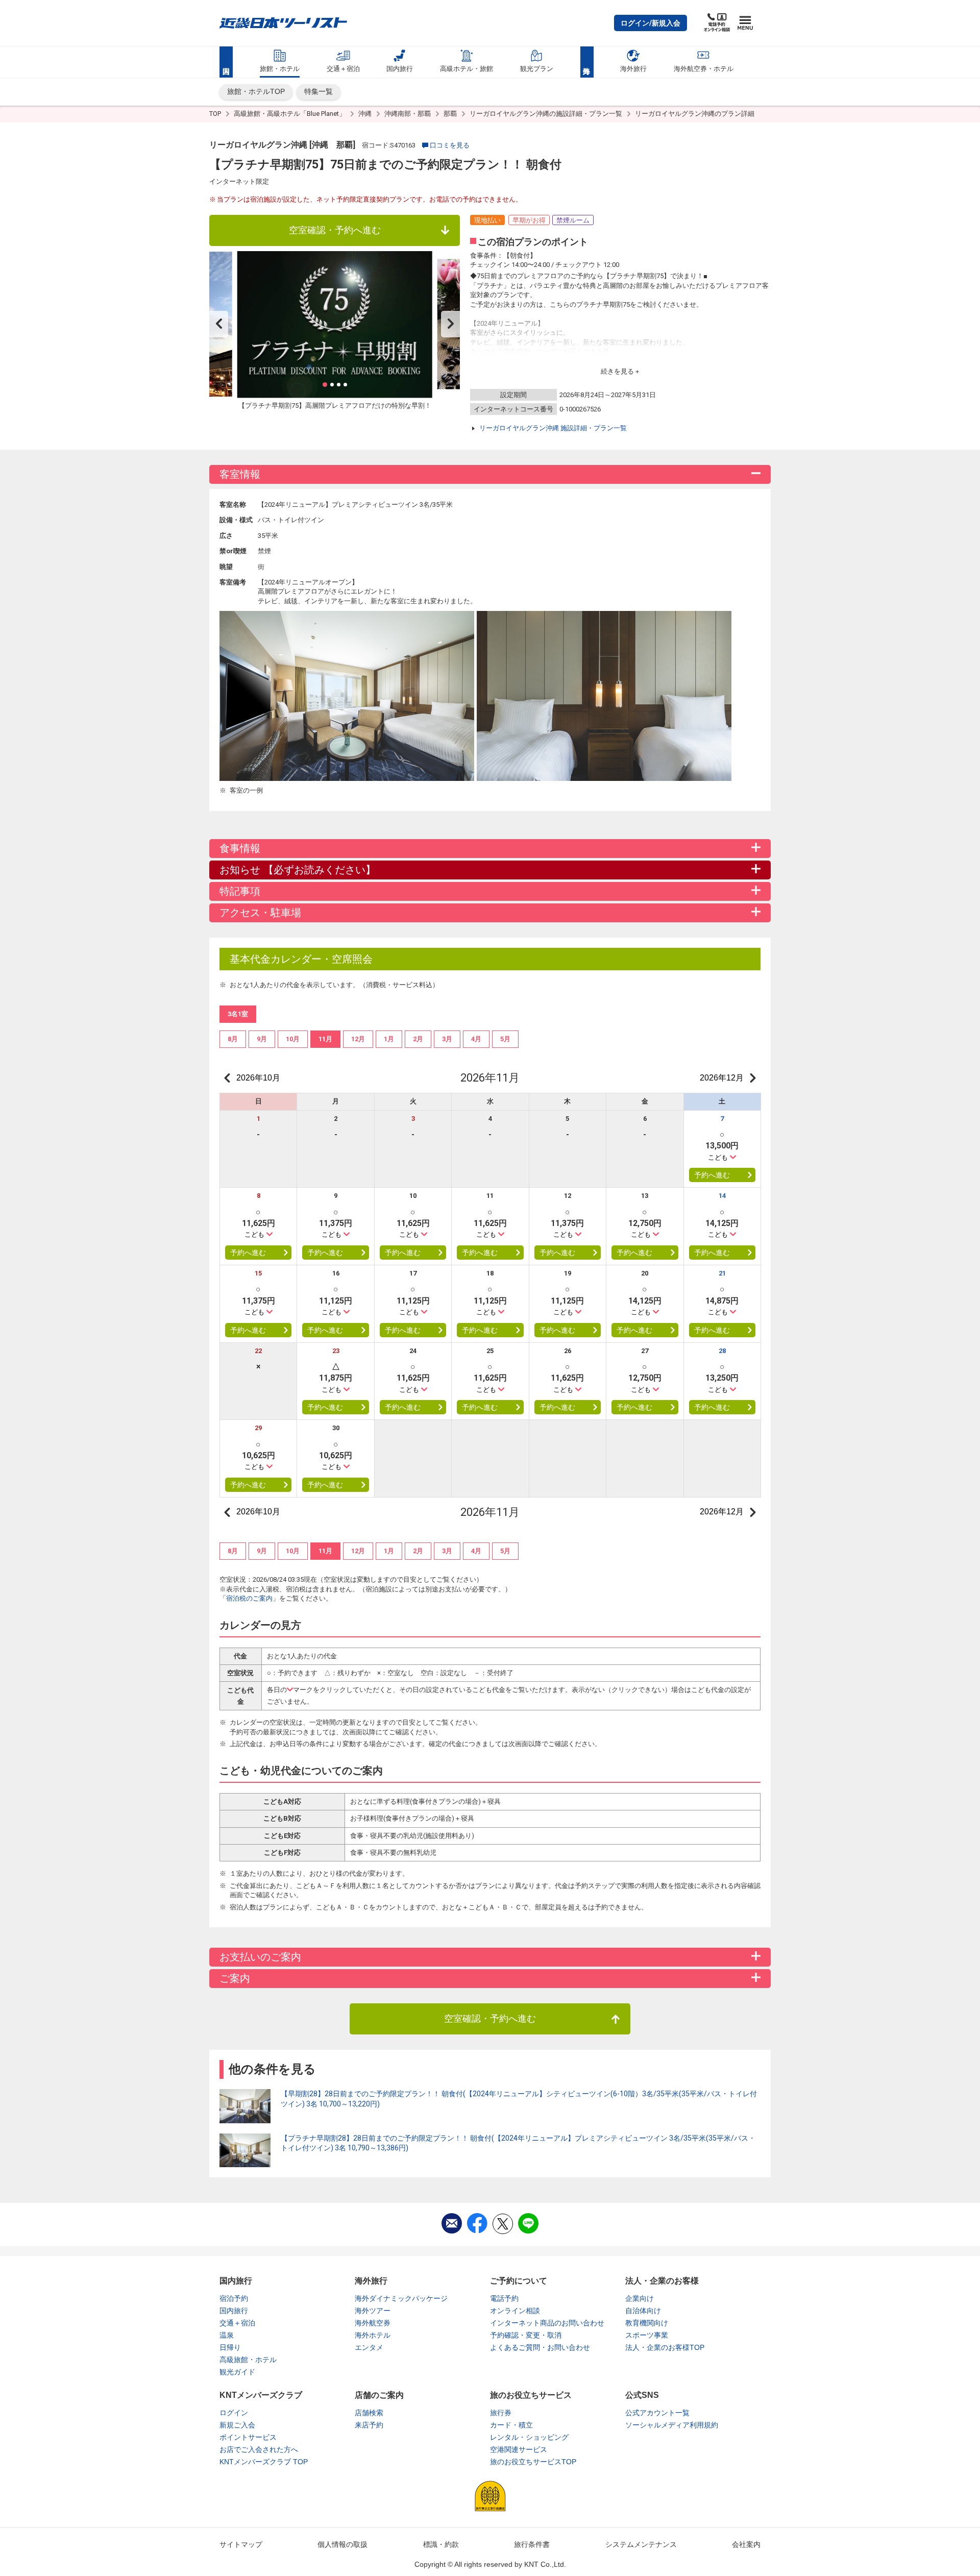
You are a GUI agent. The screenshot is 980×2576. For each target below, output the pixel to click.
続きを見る (617, 371)
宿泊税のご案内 (249, 1598)
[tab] (233, 1039)
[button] (651, 23)
